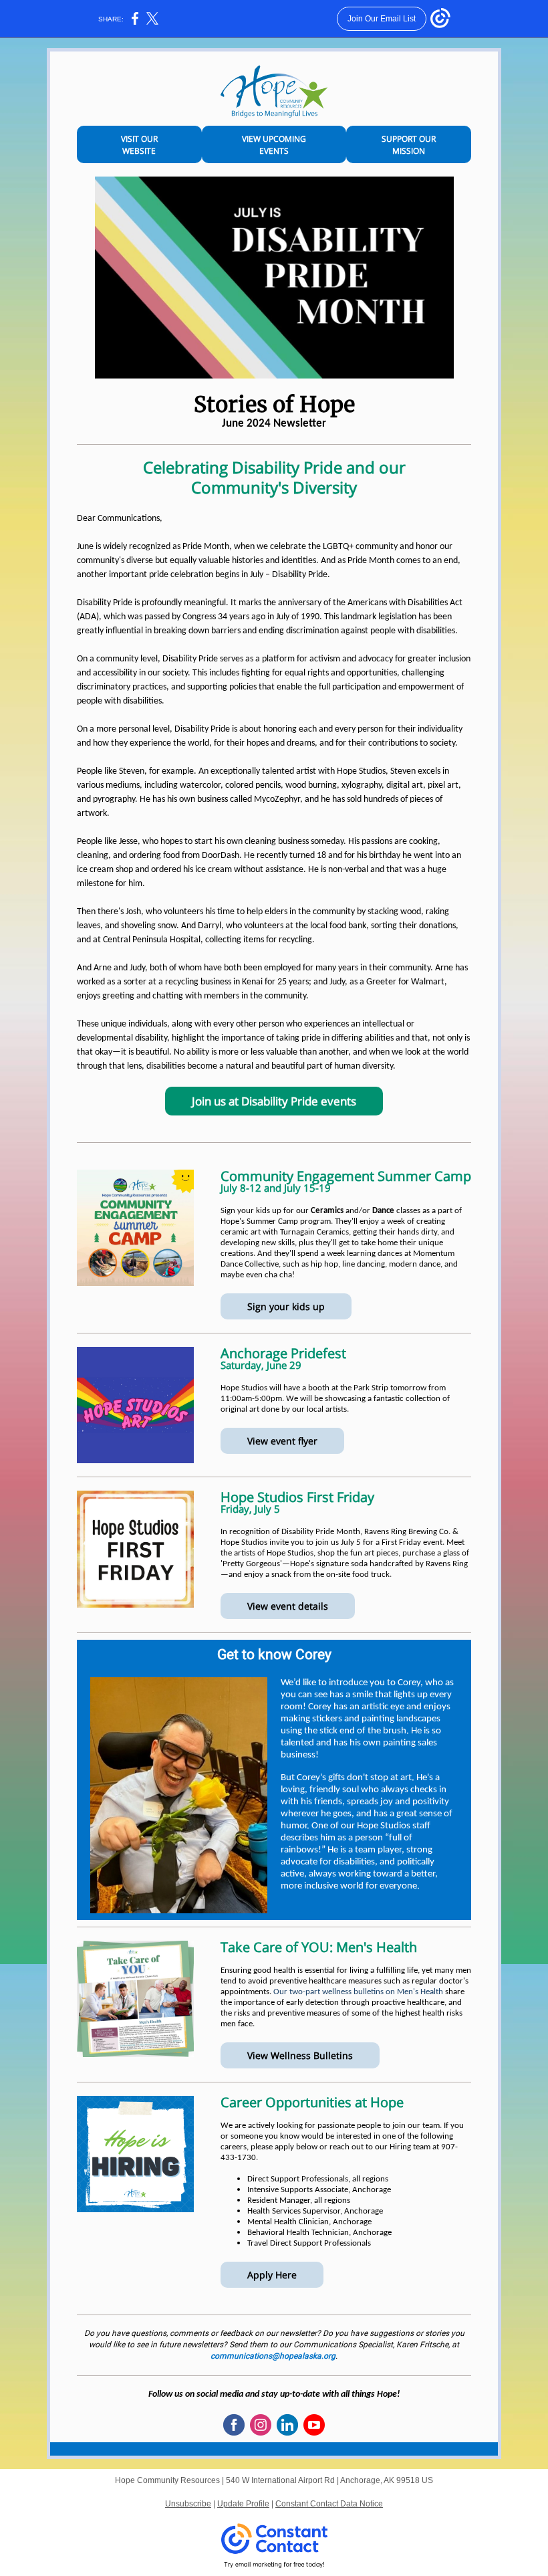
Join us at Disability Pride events (274, 1101)
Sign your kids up (286, 1306)
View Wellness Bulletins (300, 2055)
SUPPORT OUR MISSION (409, 145)
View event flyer (282, 1441)
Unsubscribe (188, 2504)
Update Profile (243, 2504)
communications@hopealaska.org (273, 2356)
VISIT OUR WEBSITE (139, 145)
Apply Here (272, 2275)
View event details (288, 1606)
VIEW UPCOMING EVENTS (274, 145)
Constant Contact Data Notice (329, 2504)
